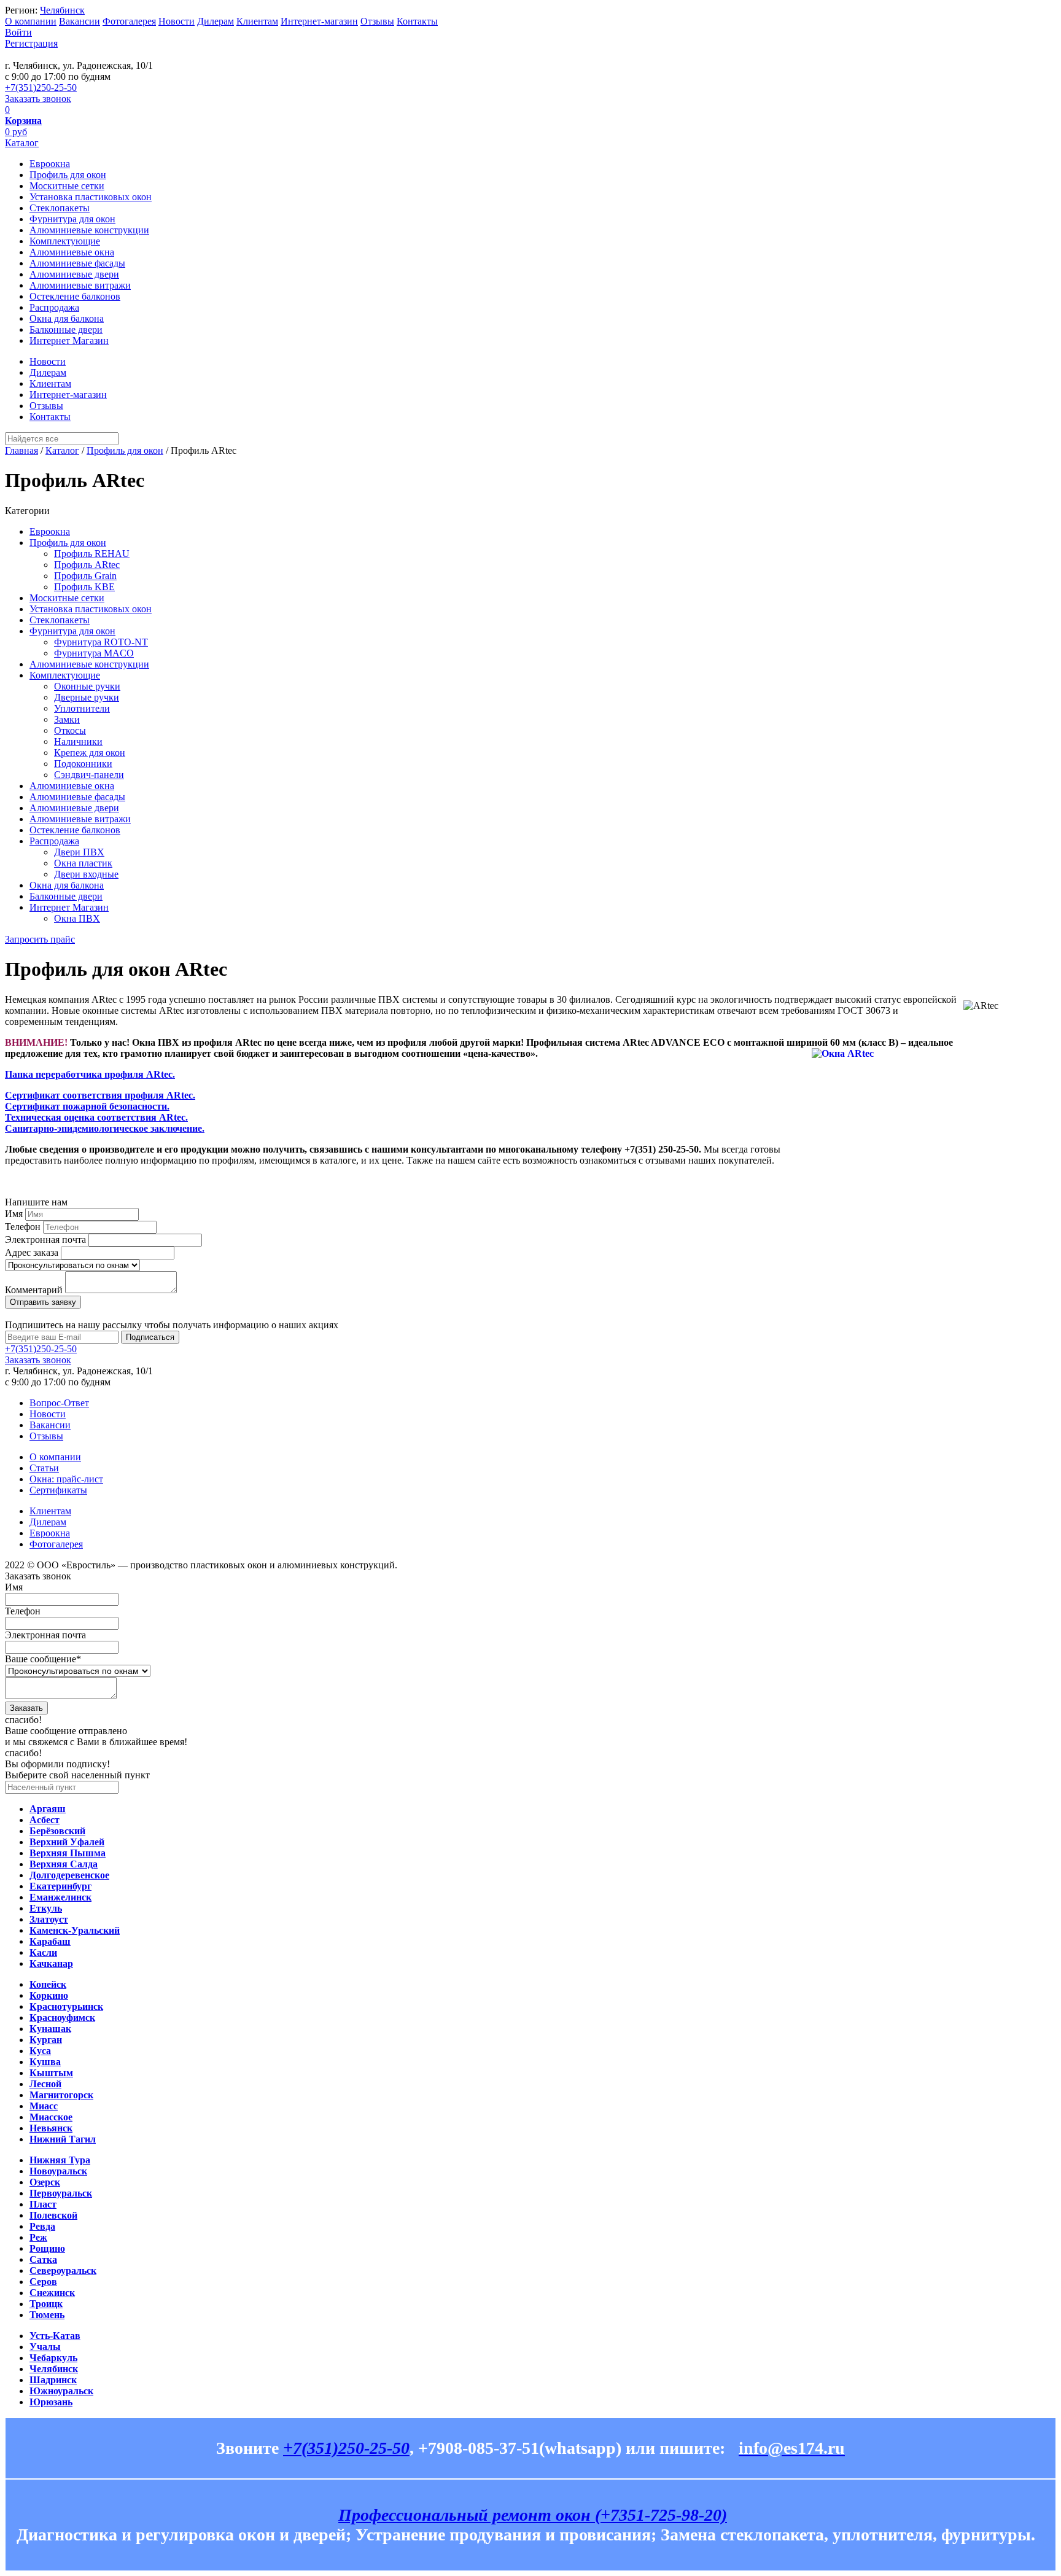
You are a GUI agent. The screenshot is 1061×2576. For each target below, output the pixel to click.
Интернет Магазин (69, 340)
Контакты (417, 21)
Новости (177, 21)
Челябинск (62, 10)
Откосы (70, 730)
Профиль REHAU (92, 554)
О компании (31, 21)
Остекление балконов (75, 296)
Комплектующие (65, 241)
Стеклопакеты (60, 208)
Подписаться (150, 1337)
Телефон (23, 1227)
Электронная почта (45, 1239)
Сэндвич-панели (89, 775)
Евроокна (50, 164)
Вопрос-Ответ (59, 1403)
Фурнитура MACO (94, 653)
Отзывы (377, 21)
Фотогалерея (129, 21)
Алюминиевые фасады (77, 263)
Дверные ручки (87, 697)
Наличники (78, 741)
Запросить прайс (40, 939)
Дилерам (216, 21)
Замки (67, 719)
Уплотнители (82, 708)
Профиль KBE (84, 587)
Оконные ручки (87, 686)
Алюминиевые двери (74, 274)
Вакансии (80, 21)
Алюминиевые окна (72, 252)
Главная (21, 450)
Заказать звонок (38, 99)
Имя (14, 1214)
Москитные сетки (67, 186)
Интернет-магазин (319, 21)
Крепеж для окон (90, 753)
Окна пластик (83, 863)
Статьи (44, 1468)
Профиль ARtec (87, 565)
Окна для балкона (67, 318)
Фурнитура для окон (72, 219)
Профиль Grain (85, 576)
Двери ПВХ (79, 852)
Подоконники (83, 764)
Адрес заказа (32, 1252)
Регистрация (31, 43)
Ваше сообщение (43, 1659)
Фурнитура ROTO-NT (101, 642)
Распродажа (54, 307)
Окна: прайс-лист (66, 1479)
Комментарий (34, 1290)
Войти (18, 32)
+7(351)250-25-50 (41, 88)
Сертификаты (58, 1490)
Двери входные (86, 874)
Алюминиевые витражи (80, 285)
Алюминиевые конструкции (89, 230)
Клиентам (257, 21)
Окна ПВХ (77, 918)
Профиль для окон (68, 175)
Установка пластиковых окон (91, 197)
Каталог (22, 143)
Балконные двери (66, 329)
